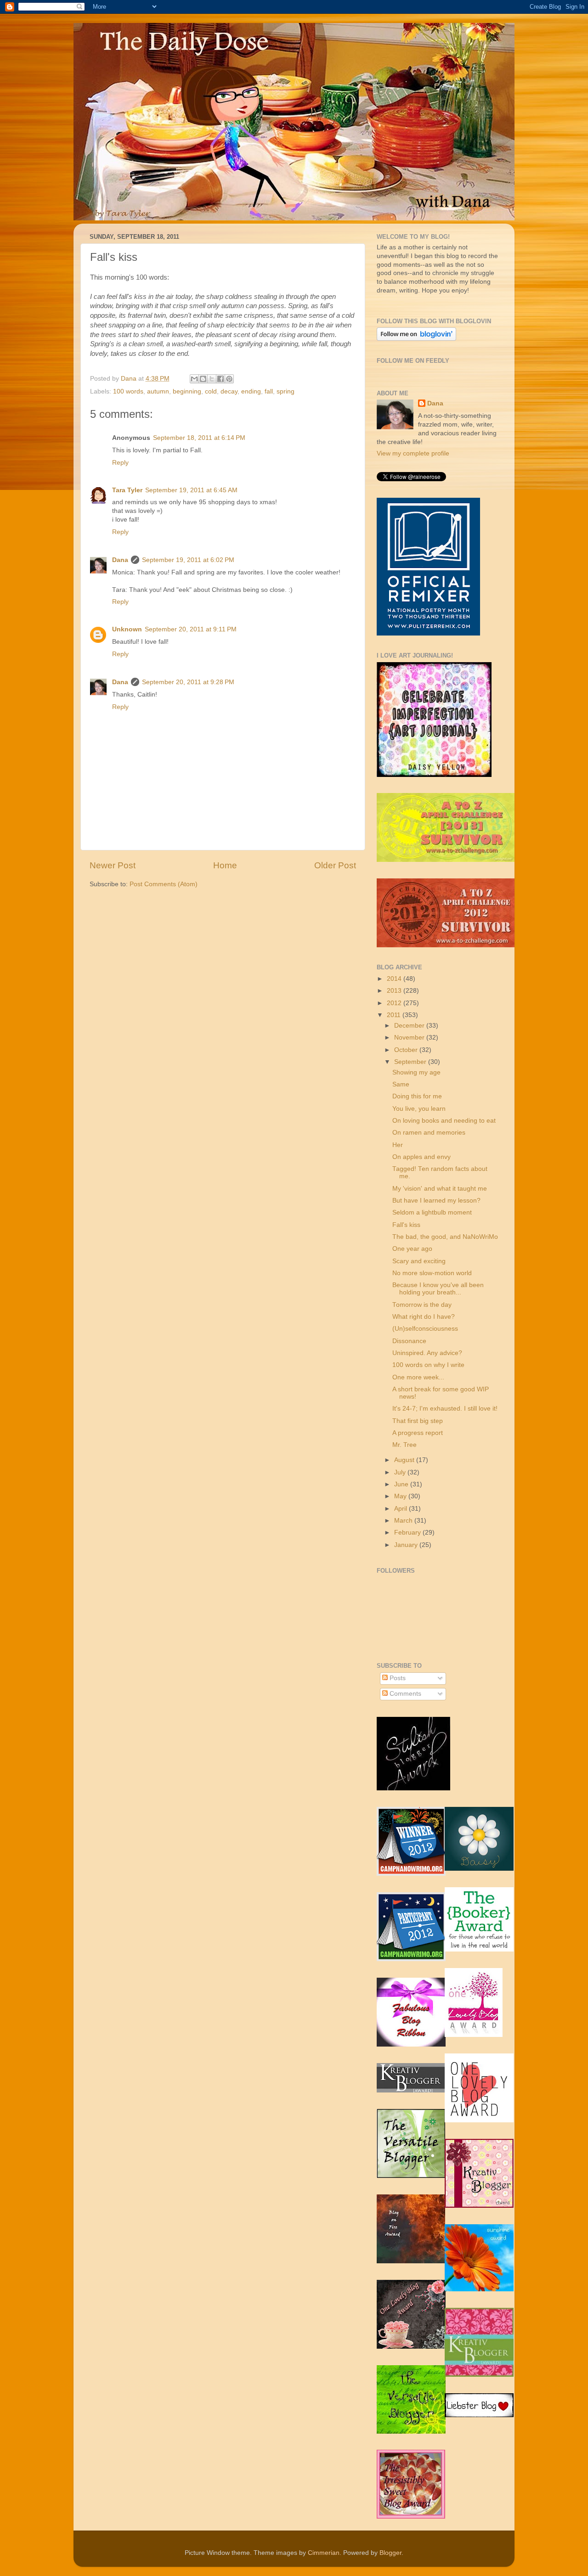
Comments (404, 1694)
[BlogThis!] (203, 379)
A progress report (418, 1433)
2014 (395, 979)
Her (398, 1145)
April (401, 1509)
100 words (128, 391)
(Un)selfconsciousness (425, 1329)
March (404, 1521)
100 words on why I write (428, 1365)
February (408, 1533)
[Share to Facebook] (220, 379)
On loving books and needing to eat (444, 1121)
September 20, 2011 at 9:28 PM (188, 682)
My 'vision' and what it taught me (440, 1189)
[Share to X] (212, 379)
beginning (187, 391)
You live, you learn (419, 1109)
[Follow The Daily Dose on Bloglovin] (416, 339)
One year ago (412, 1249)
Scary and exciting (419, 1261)
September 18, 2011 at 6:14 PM (199, 438)
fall (269, 391)
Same (401, 1084)
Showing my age (416, 1072)
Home (225, 865)
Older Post (335, 865)
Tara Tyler (127, 490)
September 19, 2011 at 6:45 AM (191, 490)
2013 (395, 991)
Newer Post (113, 865)
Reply (120, 463)
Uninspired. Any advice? (427, 1353)
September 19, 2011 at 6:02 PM (188, 560)
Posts (397, 1678)
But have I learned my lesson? (436, 1201)
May (401, 1496)
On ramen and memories (429, 1133)
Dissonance (409, 1341)
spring (286, 391)
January (407, 1545)
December (410, 1026)
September (411, 1062)
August (405, 1460)
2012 (395, 1003)
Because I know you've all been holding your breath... (438, 1289)
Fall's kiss (406, 1225)
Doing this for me (417, 1096)
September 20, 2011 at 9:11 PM (191, 629)
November (410, 1038)
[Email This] (194, 379)
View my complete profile (413, 453)
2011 (395, 1015)
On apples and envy (421, 1157)
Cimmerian (324, 2553)
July (401, 1472)
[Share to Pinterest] (229, 379)
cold (211, 391)
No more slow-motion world (432, 1273)
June (402, 1484)
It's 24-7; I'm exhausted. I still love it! (445, 1409)
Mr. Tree (404, 1445)
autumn (158, 391)
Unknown (127, 629)
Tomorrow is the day (422, 1305)
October (407, 1050)
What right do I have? (424, 1317)
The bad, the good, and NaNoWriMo (445, 1237)
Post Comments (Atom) (164, 884)
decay (229, 391)
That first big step (418, 1421)
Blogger (390, 2553)
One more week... (418, 1377)
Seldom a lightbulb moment (432, 1212)
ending (251, 391)
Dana (130, 379)
